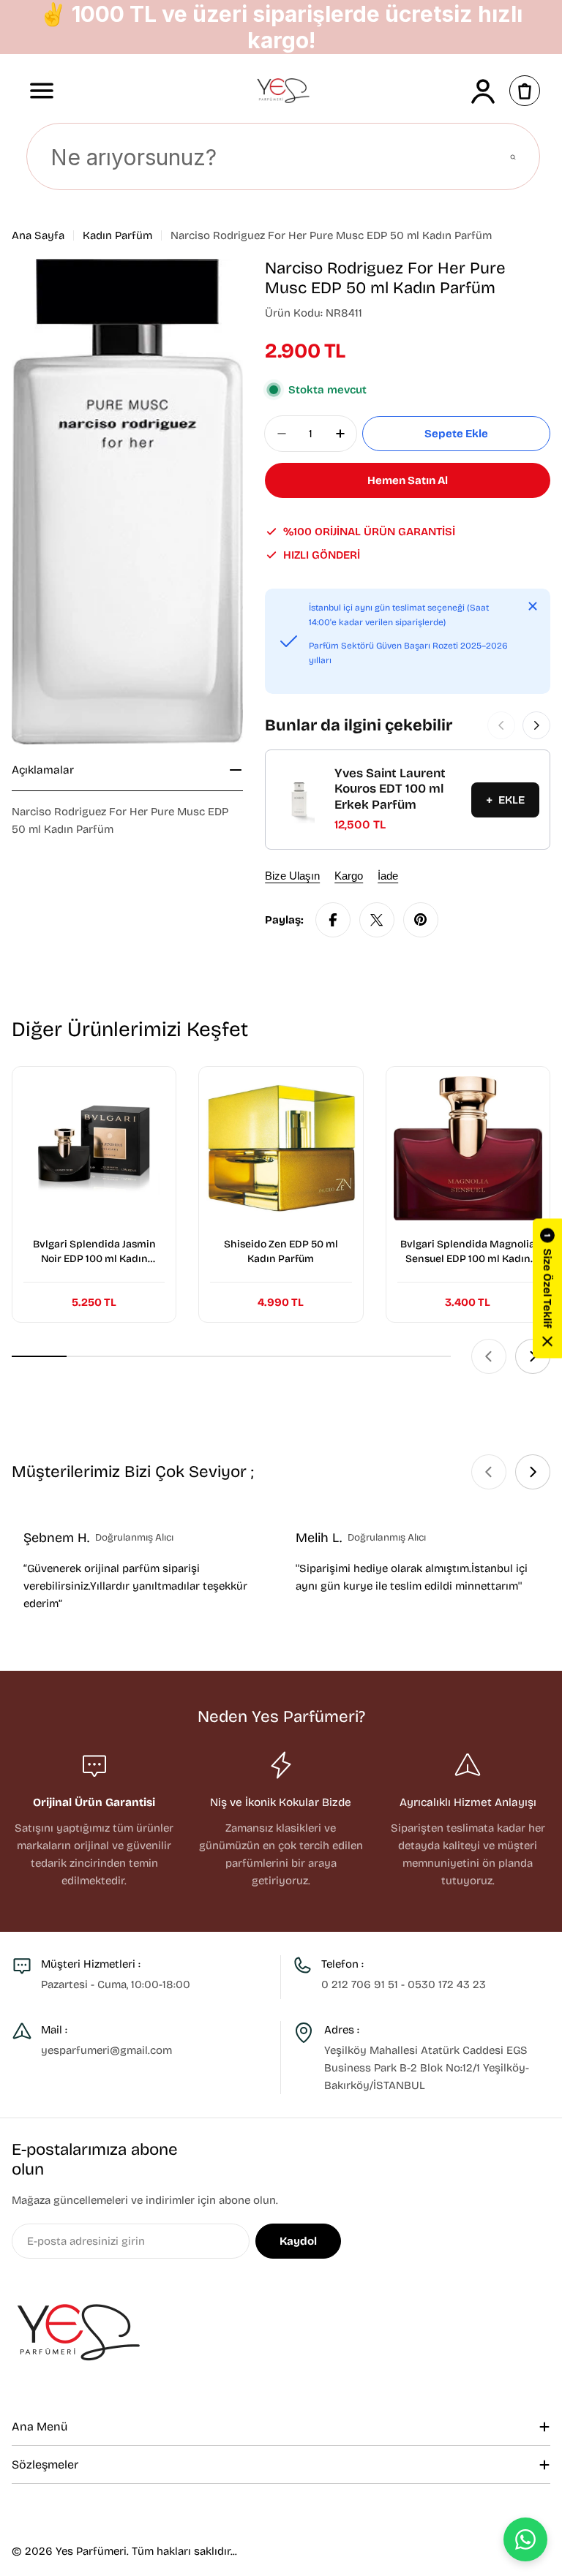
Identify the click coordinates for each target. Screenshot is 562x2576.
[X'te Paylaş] (377, 920)
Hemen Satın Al (408, 480)
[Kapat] (533, 606)
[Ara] (513, 157)
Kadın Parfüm (117, 235)
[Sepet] (525, 91)
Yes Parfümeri (91, 2551)
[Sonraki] (536, 725)
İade (388, 876)
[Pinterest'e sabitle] (421, 920)
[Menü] (42, 91)
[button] (547, 1288)
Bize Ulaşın (292, 876)
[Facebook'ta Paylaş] (333, 920)
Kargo (349, 876)
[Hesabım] (483, 91)
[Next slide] (533, 1356)
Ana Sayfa (38, 235)
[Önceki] (501, 725)
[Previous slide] (489, 1356)
